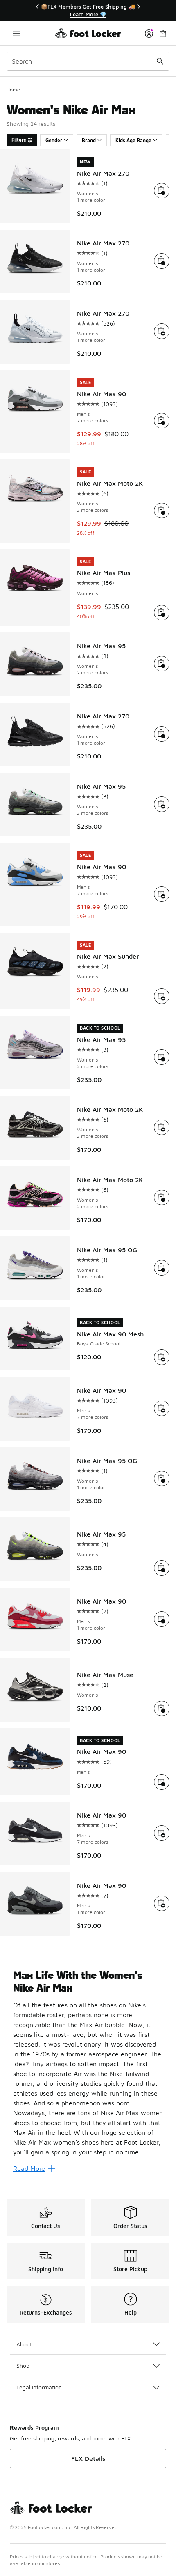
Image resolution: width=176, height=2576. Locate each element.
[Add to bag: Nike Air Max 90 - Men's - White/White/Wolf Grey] (162, 1408)
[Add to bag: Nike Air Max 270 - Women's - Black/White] (162, 191)
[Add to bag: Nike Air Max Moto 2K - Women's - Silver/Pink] (162, 511)
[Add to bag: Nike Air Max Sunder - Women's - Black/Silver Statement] (162, 996)
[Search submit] (160, 61)
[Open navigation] (16, 33)
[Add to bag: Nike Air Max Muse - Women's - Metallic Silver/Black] (162, 1708)
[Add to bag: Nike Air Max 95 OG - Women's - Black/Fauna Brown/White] (162, 1479)
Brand (89, 140)
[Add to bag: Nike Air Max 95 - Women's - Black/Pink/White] (162, 664)
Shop (23, 2365)
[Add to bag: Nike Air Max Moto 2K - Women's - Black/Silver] (162, 1127)
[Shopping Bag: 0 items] (163, 33)
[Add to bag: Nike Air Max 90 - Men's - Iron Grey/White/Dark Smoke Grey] (162, 1833)
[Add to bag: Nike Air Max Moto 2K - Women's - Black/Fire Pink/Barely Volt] (162, 1198)
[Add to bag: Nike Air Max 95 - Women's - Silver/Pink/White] (162, 1057)
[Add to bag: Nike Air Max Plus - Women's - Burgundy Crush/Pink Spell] (162, 613)
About (24, 2344)
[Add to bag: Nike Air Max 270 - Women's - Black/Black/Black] (162, 734)
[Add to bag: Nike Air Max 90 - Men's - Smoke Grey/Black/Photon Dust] (162, 1903)
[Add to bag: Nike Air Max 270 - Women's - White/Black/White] (162, 331)
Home (13, 90)
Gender (54, 140)
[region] (88, 10)
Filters (19, 140)
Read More (29, 2168)
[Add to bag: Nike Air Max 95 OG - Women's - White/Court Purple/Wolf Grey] (162, 1268)
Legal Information (39, 2387)
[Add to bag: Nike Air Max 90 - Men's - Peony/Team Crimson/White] (162, 1619)
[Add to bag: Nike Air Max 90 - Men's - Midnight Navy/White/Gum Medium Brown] (162, 1782)
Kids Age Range (133, 140)
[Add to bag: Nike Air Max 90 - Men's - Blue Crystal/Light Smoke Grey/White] (162, 894)
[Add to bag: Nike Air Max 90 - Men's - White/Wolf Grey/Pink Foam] (162, 421)
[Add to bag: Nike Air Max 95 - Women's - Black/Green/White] (162, 804)
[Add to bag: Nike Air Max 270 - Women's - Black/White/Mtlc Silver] (162, 261)
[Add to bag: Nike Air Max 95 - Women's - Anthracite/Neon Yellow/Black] (162, 1568)
